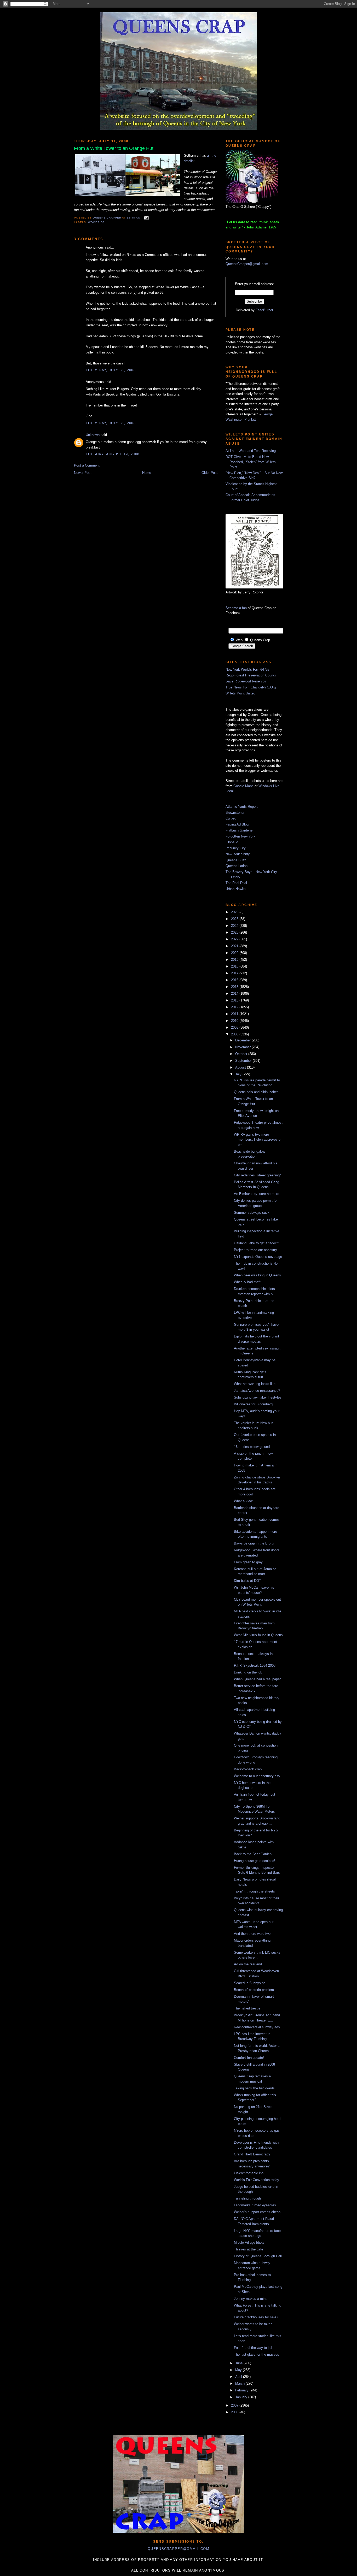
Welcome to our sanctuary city (257, 1776)
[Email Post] (146, 218)
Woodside (96, 222)
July (239, 1074)
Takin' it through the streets (254, 1891)
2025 (235, 919)
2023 (235, 932)
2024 (235, 926)
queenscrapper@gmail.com (179, 2549)
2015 (235, 987)
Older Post (210, 473)
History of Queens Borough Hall (258, 2256)
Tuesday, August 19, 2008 (113, 454)
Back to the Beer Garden (253, 1854)
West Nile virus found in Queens (258, 1635)
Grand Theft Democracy (252, 2154)
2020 (235, 953)
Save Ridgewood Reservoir (246, 681)
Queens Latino (237, 866)
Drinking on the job (248, 1672)
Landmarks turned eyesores (255, 2205)
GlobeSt (232, 842)
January (242, 2397)
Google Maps (243, 786)
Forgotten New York (240, 836)
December (243, 1040)
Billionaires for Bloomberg (253, 1404)
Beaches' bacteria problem (254, 1990)
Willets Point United (240, 693)
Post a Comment (87, 465)
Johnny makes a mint (250, 2299)
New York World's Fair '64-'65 (247, 670)
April (239, 2377)
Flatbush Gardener (240, 830)
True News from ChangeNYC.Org (251, 687)
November (243, 1047)
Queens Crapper (107, 218)
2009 (235, 1027)
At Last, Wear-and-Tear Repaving (251, 451)
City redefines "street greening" (257, 1175)
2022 (235, 939)
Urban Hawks (236, 889)
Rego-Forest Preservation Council (251, 675)
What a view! (244, 1501)
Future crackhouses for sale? (256, 2317)
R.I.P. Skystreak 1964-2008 (255, 1666)
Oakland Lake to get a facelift (256, 1243)
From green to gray (248, 1562)
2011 (235, 1014)
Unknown (93, 435)
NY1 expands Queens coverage (258, 1257)
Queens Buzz (236, 860)
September (244, 1061)
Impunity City (236, 848)
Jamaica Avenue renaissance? (257, 1391)
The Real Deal (236, 883)
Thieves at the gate (249, 2249)
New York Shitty (238, 854)
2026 (235, 912)
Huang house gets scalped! (255, 1861)
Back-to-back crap (248, 1769)
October (242, 1054)
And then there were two (252, 1934)
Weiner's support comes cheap (257, 2212)
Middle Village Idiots (249, 2242)
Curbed (231, 818)
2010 (235, 1021)
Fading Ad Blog (237, 824)
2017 (235, 973)
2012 (235, 1007)
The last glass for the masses (257, 2354)
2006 (235, 2412)
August (241, 1067)
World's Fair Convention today (257, 2180)
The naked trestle (247, 2008)
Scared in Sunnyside (250, 1983)
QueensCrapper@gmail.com (247, 264)
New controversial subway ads (257, 2027)
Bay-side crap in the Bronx (254, 1543)
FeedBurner (264, 310)
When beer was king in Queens (257, 1275)
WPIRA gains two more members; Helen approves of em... (258, 1140)
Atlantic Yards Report (242, 807)
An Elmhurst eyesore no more (257, 1194)
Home (147, 473)
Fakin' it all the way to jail (253, 2348)
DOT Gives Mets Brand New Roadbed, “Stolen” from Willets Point (251, 462)
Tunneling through (247, 2198)
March (240, 2383)
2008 (235, 1034)
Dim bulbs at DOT (247, 1581)
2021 (235, 946)
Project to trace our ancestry (255, 1250)
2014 (235, 994)
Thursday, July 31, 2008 (111, 370)
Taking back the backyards (254, 2088)
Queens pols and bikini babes (256, 1092)
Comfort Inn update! (249, 2058)
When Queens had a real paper (257, 1679)
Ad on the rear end (248, 1964)
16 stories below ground (252, 1447)
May (239, 2370)
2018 (235, 966)
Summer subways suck (252, 1213)
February (242, 2390)
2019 (235, 960)
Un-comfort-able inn (249, 2173)
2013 (235, 1000)
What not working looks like (255, 1384)
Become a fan (236, 608)
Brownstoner (235, 813)
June (239, 2363)
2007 (235, 2405)
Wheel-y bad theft (247, 1282)
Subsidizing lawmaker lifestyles (258, 1397)
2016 (235, 980)
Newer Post (83, 473)
